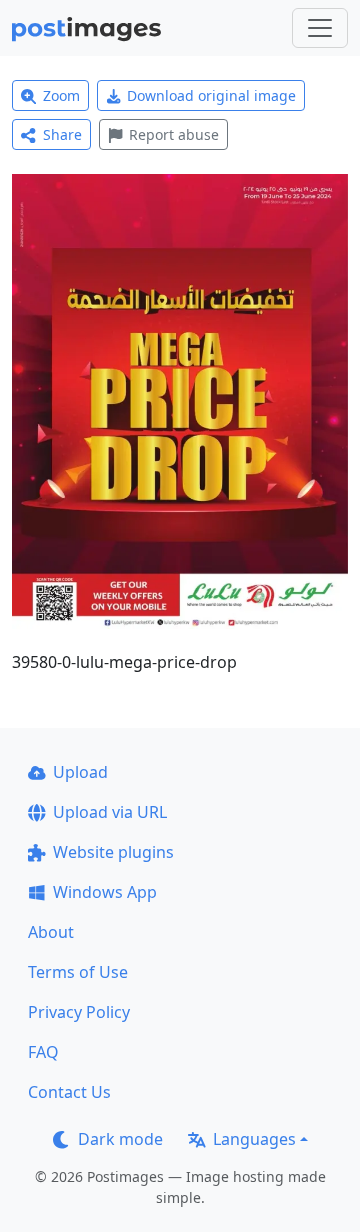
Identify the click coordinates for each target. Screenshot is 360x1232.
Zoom (61, 95)
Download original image (211, 95)
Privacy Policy (79, 1012)
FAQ (43, 1052)
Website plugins (113, 852)
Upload (80, 772)
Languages (254, 1139)
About (51, 932)
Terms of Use (78, 972)
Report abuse (174, 134)
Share (62, 134)
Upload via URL (110, 812)
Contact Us (69, 1092)
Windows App (105, 892)
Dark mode (120, 1139)
